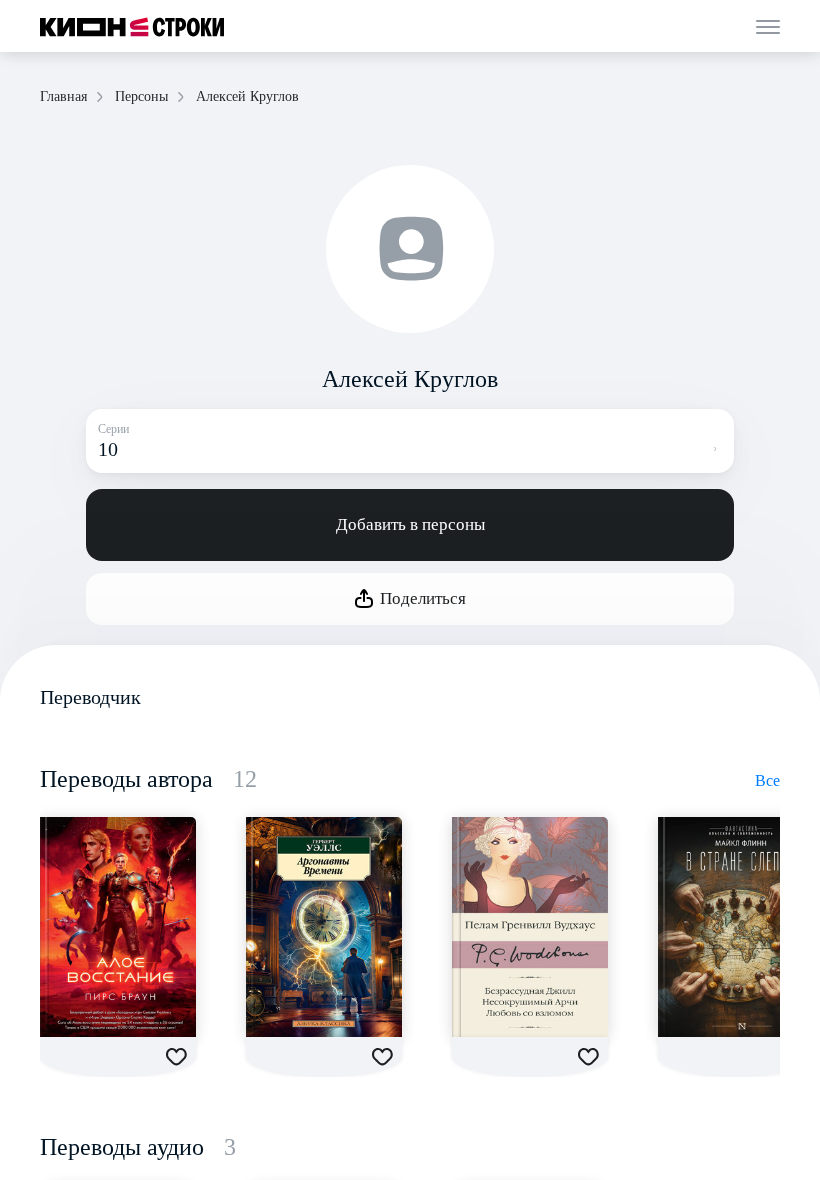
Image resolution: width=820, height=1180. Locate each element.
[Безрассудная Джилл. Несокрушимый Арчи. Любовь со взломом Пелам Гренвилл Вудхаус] (530, 927)
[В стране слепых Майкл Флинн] (736, 927)
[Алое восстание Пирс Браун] (118, 927)
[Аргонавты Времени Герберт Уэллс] (324, 927)
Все (767, 780)
